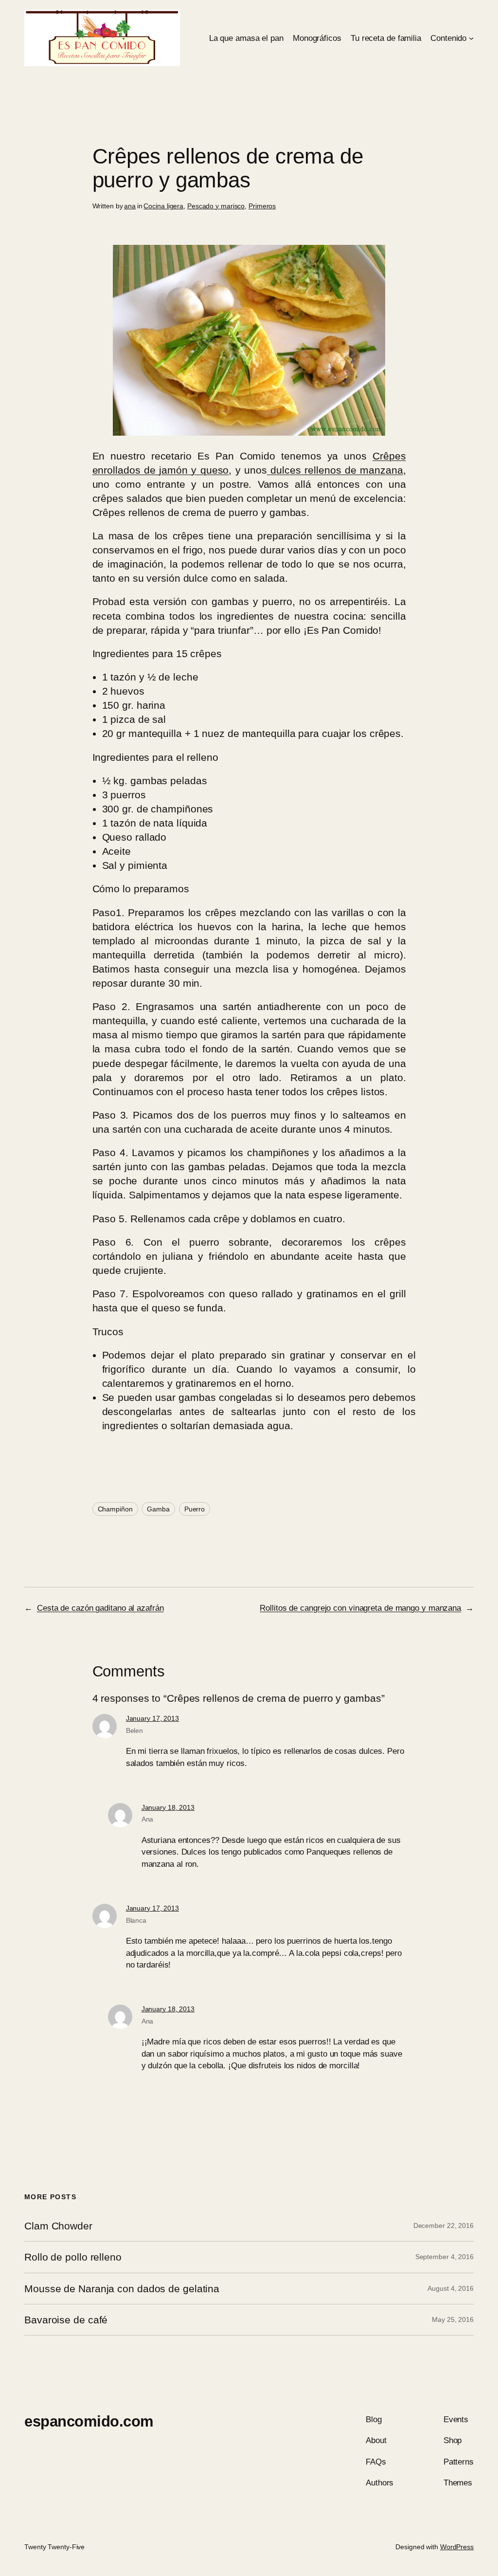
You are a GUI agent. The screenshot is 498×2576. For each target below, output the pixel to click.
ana (130, 206)
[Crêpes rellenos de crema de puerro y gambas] (249, 432)
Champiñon (115, 1509)
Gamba (158, 1509)
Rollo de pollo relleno (73, 2257)
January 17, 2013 (152, 1718)
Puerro (195, 1509)
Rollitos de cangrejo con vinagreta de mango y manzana (360, 1608)
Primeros (262, 206)
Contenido (448, 38)
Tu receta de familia (386, 38)
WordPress (457, 2547)
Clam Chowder (58, 2226)
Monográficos (317, 38)
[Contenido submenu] (471, 38)
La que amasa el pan (246, 38)
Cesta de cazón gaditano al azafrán (100, 1608)
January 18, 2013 (168, 1807)
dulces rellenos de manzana (335, 470)
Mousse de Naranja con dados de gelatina (122, 2289)
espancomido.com (89, 2421)
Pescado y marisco (216, 206)
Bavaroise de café (66, 2320)
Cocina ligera (163, 206)
